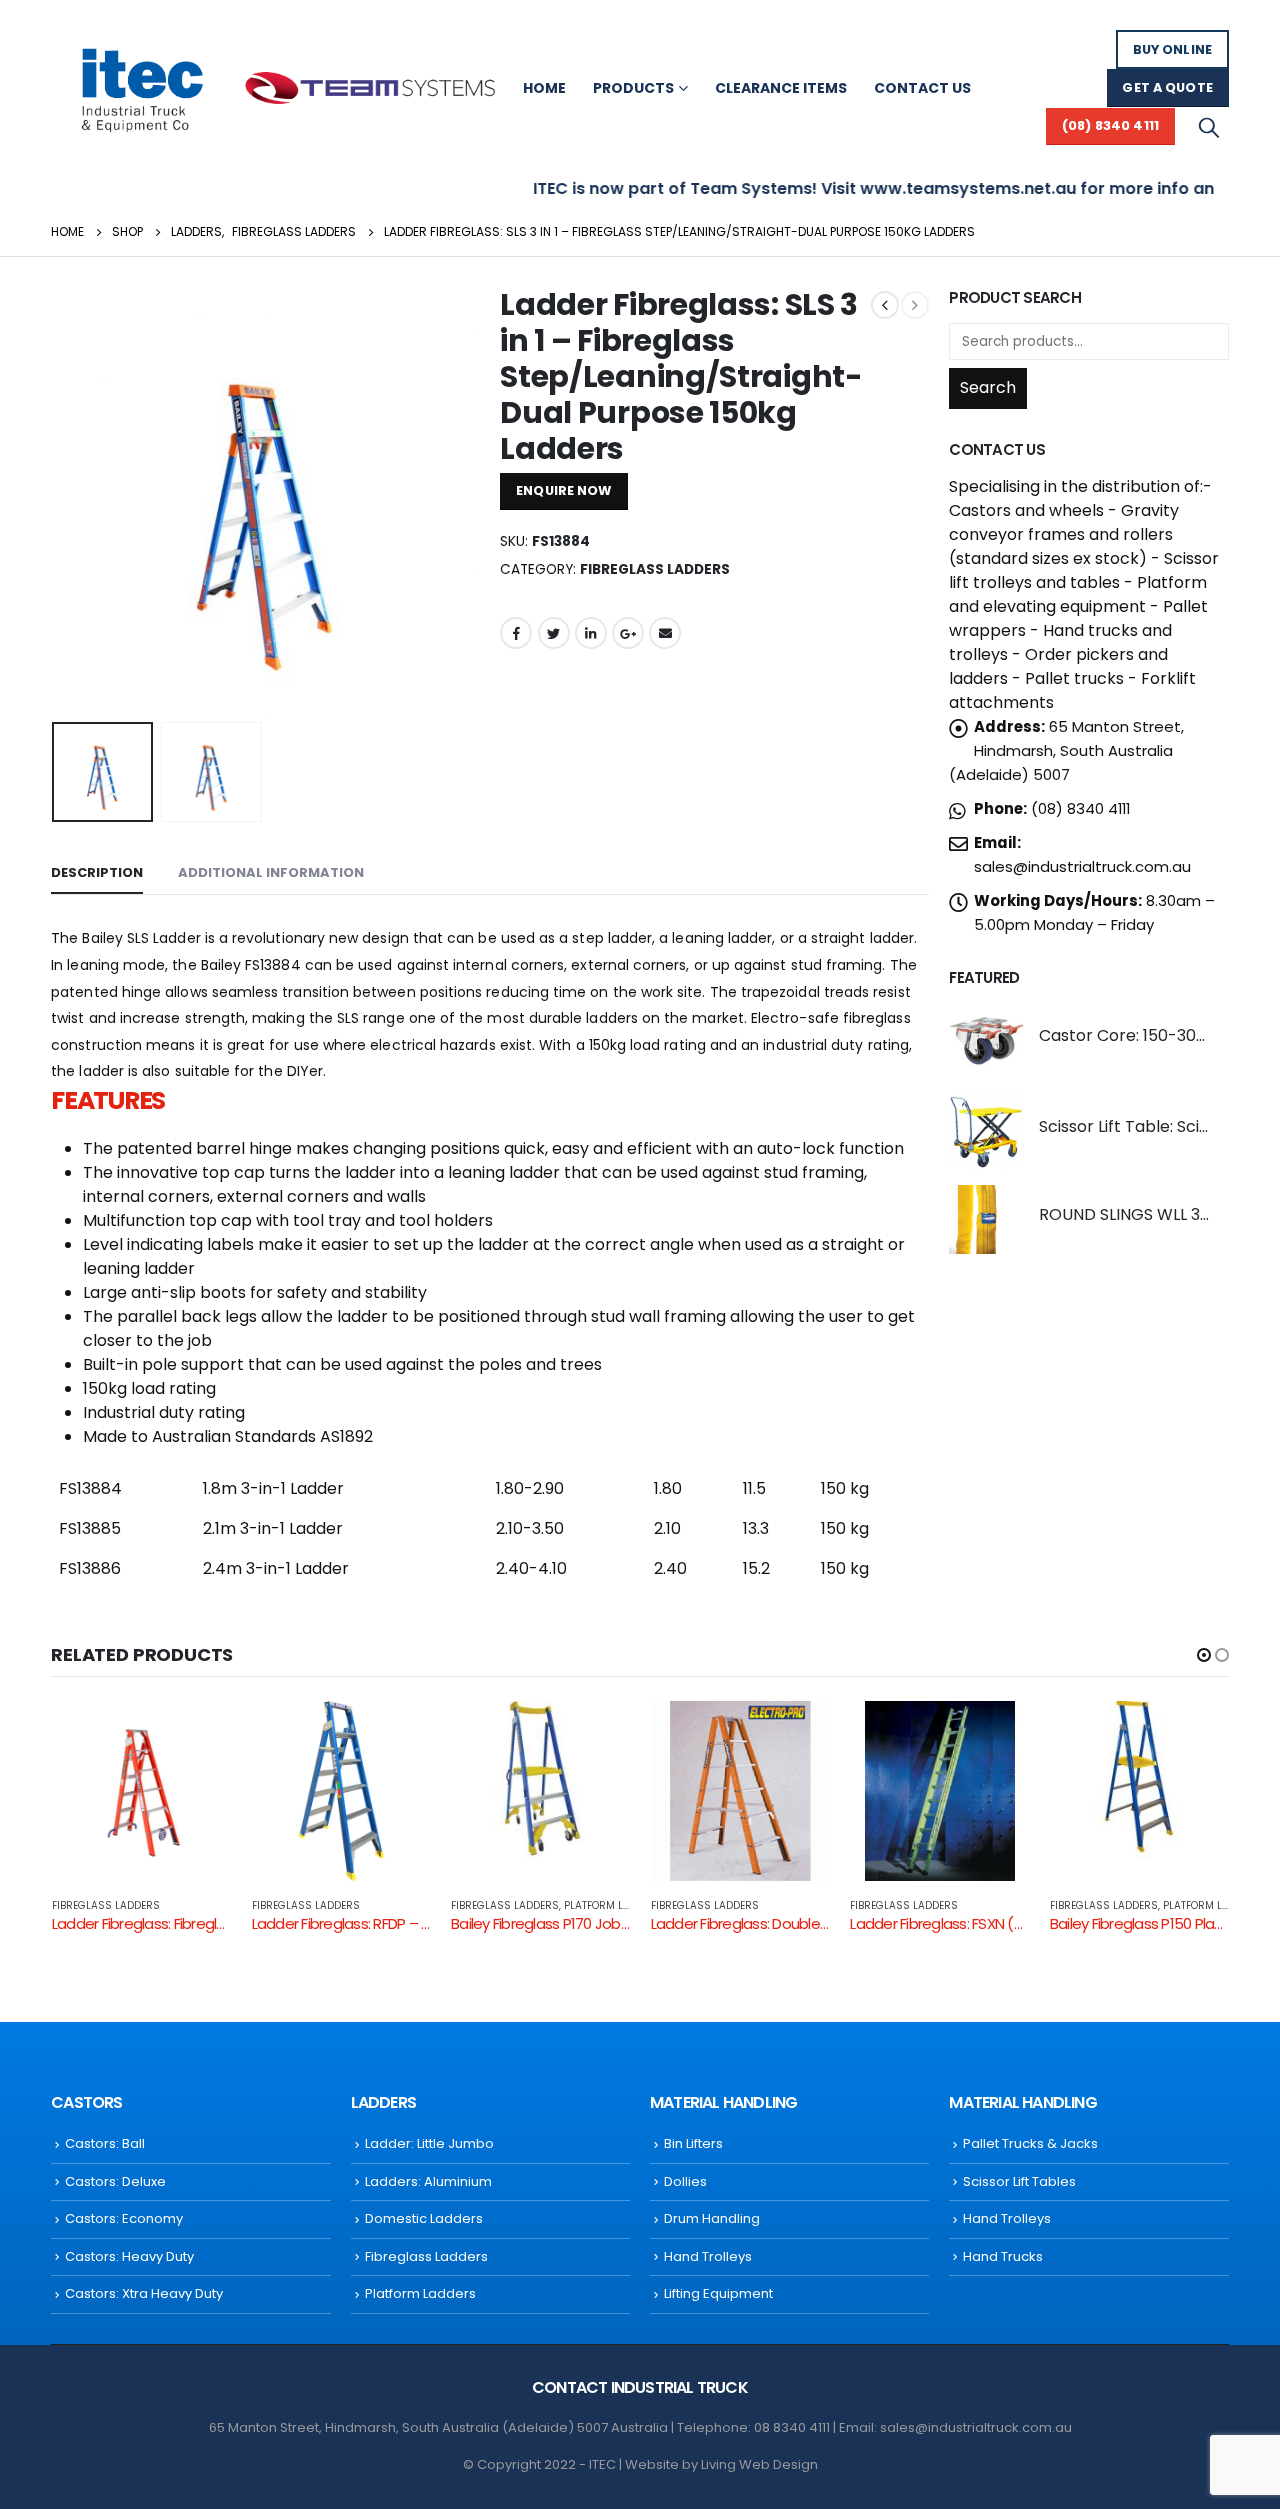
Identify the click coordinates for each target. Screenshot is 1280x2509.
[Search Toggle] (1209, 127)
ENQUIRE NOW (563, 490)
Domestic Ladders (424, 2218)
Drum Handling (712, 2218)
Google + (628, 633)
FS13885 (90, 1528)
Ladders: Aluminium (428, 2181)
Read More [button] (199, 1734)
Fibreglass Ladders (655, 569)
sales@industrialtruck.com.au (1082, 866)
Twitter (554, 633)
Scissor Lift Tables (1019, 2181)
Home (544, 88)
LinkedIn (591, 633)
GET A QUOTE (1167, 87)
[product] (986, 1040)
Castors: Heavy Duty (129, 2256)
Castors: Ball (105, 2143)
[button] (1204, 1655)
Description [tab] (97, 872)
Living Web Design (759, 2464)
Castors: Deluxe (115, 2181)
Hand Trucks (1003, 2256)
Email (665, 633)
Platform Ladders (613, 1905)
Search (988, 387)
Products (633, 88)
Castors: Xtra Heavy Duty (144, 2293)
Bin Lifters (693, 2143)
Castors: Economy (124, 2218)
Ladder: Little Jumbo (429, 2143)
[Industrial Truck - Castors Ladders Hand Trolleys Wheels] (141, 88)
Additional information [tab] (271, 872)
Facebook (516, 633)
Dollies (685, 2181)
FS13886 (90, 1568)
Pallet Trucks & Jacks (1030, 2143)
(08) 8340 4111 (1110, 125)
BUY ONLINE (1172, 49)
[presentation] (56, 500)
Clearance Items (781, 88)
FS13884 (90, 1488)
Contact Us (922, 88)
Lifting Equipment (718, 2293)
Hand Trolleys (708, 2256)
